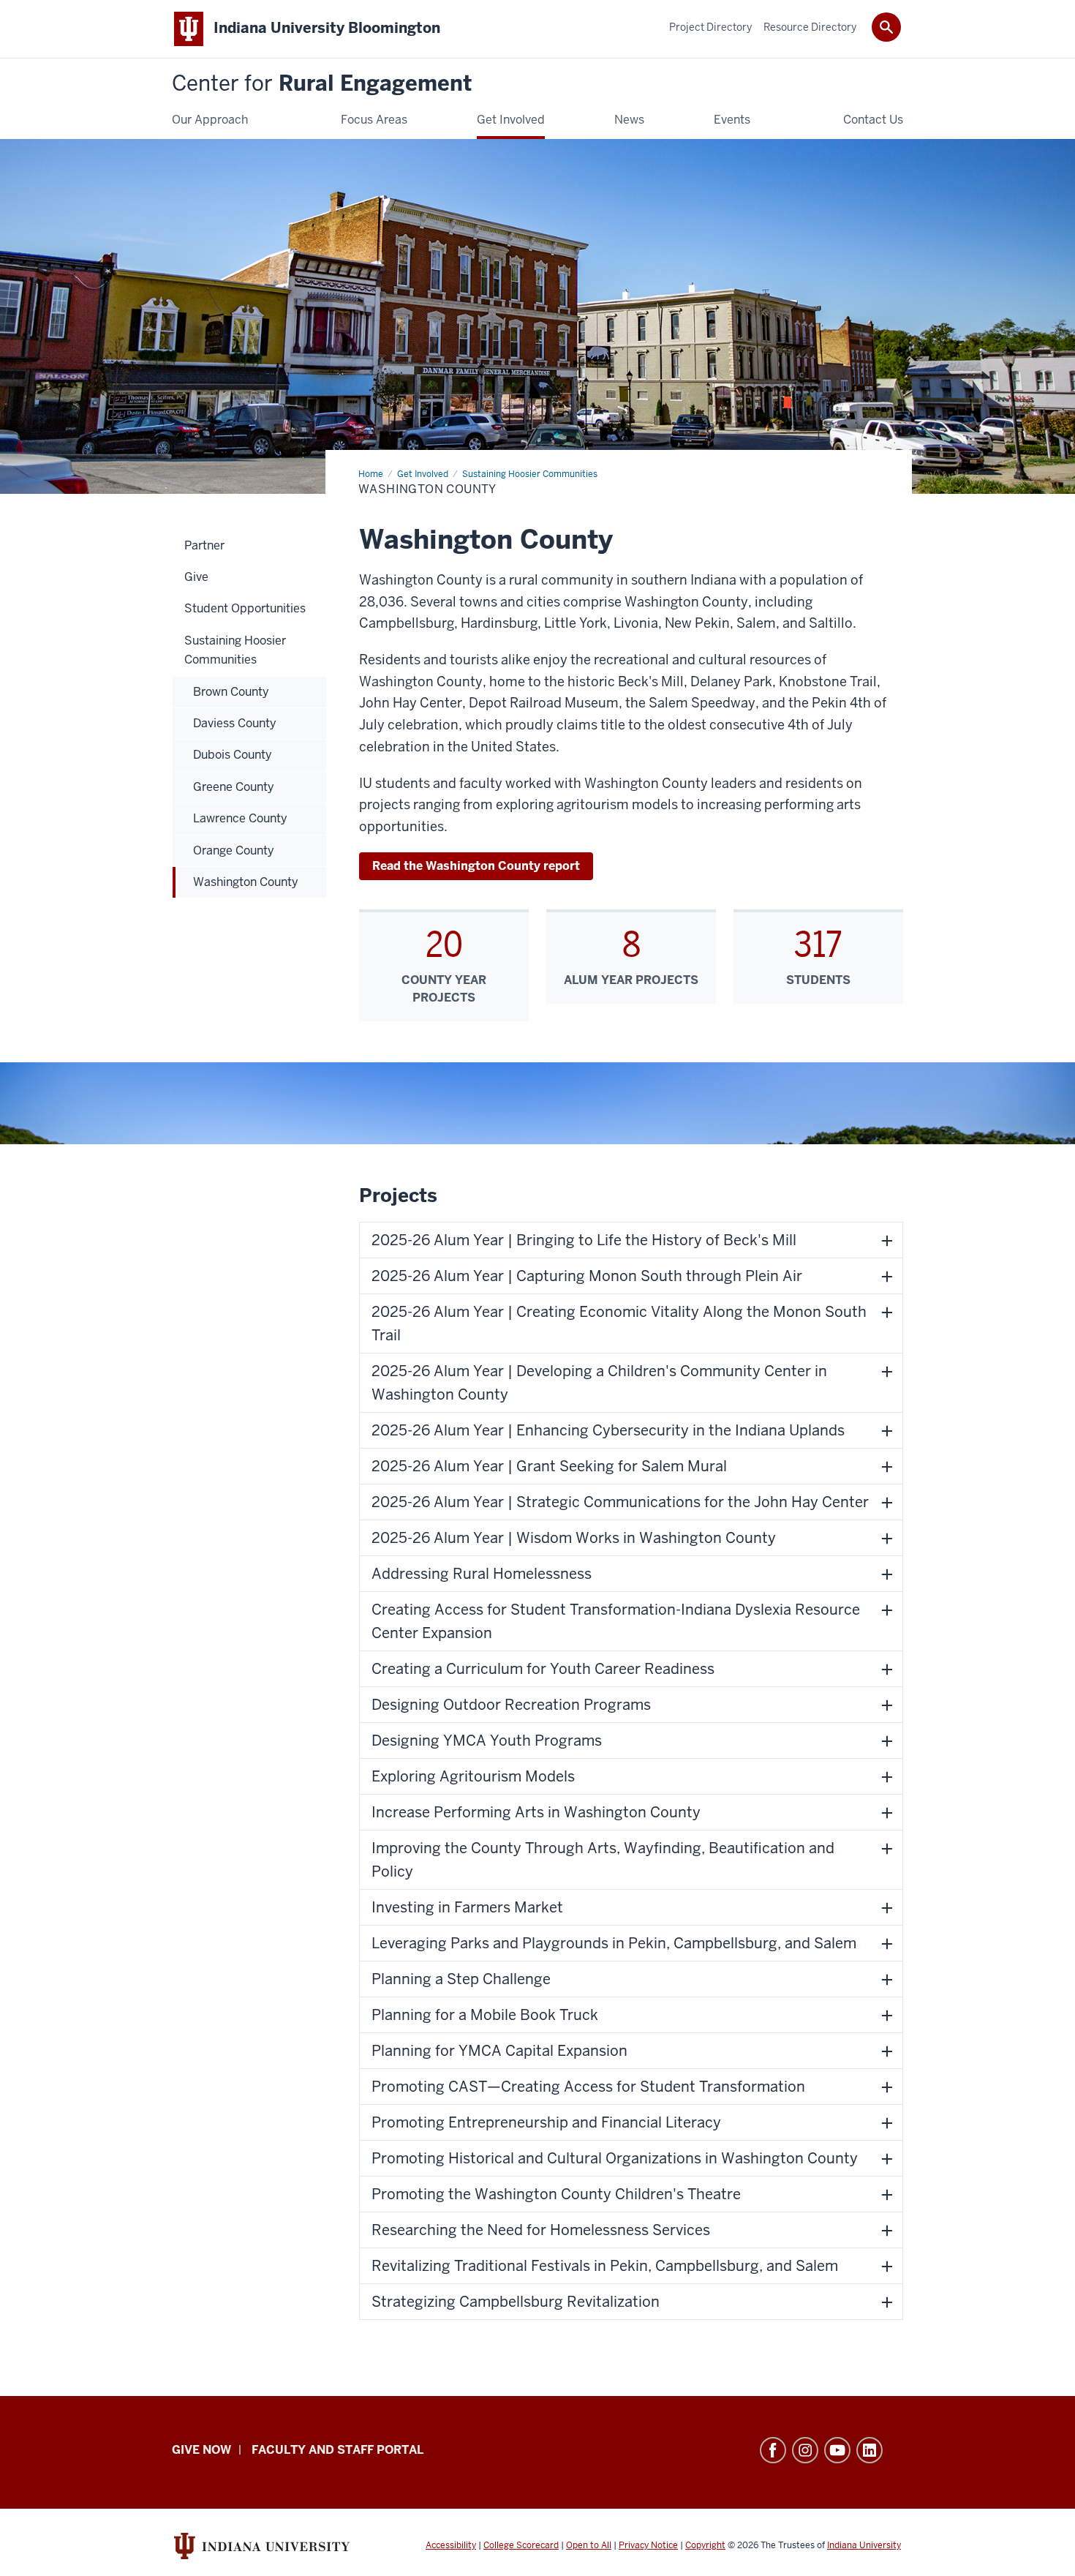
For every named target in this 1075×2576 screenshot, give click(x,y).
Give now (201, 2450)
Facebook (773, 2450)
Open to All (589, 2545)
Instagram (805, 2450)
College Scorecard (521, 2545)
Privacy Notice (648, 2545)
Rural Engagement (322, 84)
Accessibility (451, 2545)
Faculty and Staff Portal (337, 2450)
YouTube (837, 2450)
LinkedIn (870, 2450)
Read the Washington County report (476, 866)
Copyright (705, 2545)
